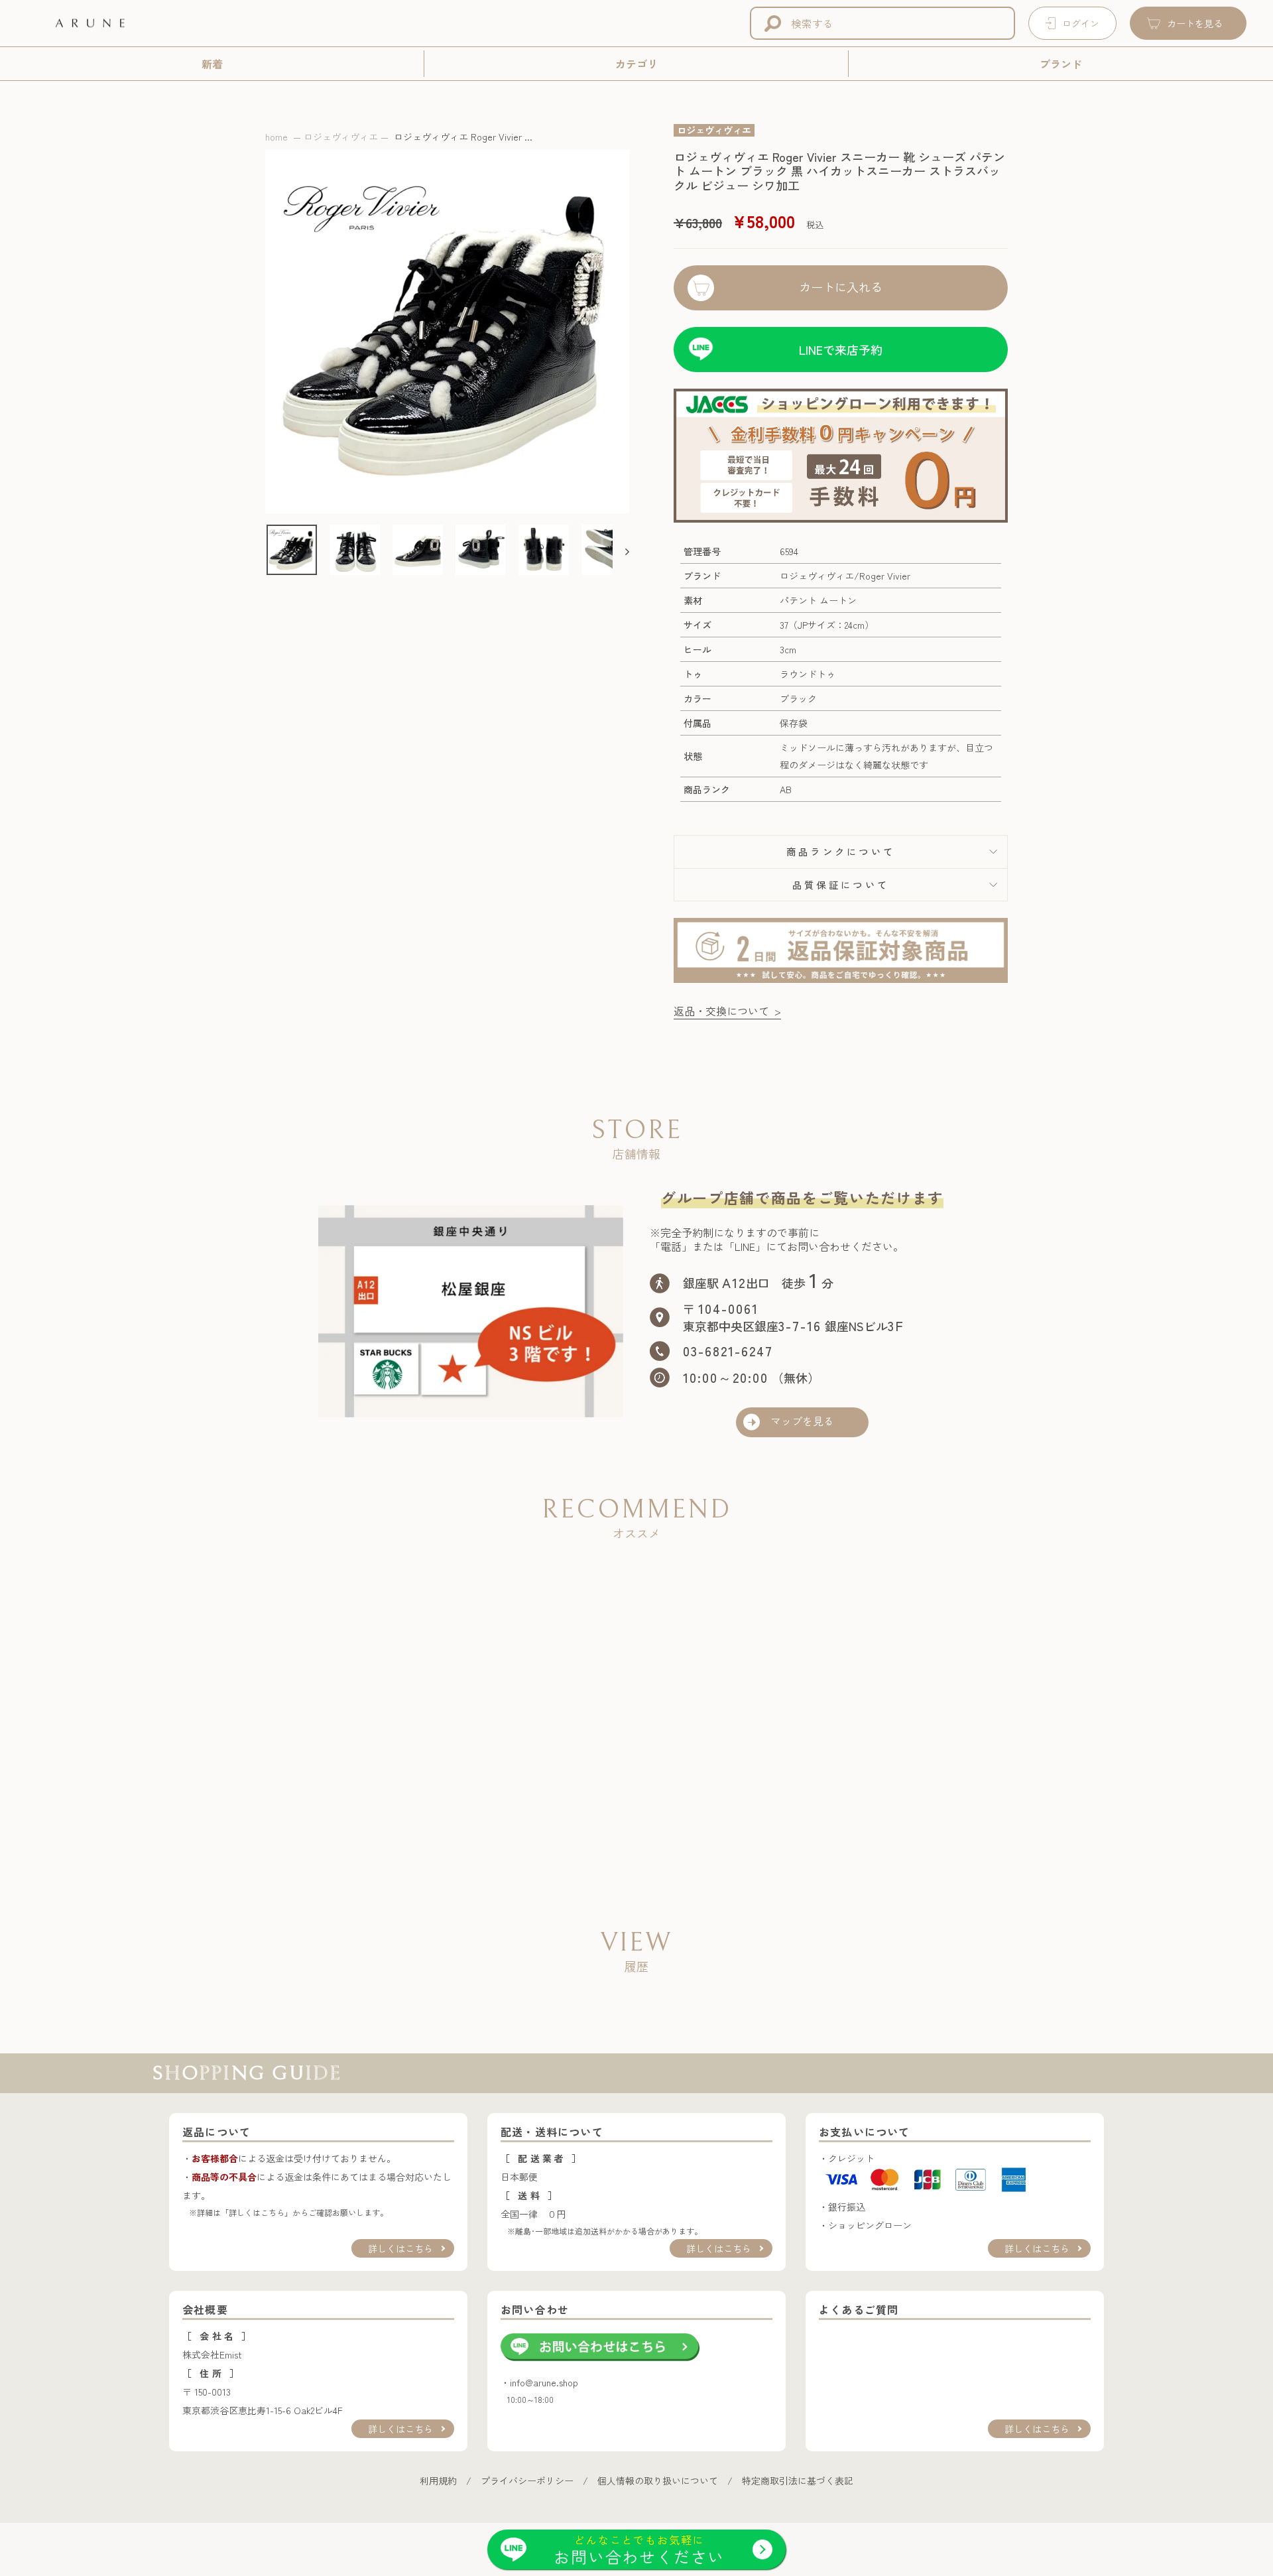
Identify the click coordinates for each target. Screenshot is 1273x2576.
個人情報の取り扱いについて (658, 2480)
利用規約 (438, 2480)
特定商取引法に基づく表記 (798, 2480)
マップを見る (802, 1422)
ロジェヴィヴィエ (341, 137)
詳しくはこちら (400, 2248)
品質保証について (841, 884)
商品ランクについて (841, 851)
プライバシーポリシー (527, 2480)
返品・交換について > (727, 1011)
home (276, 137)
